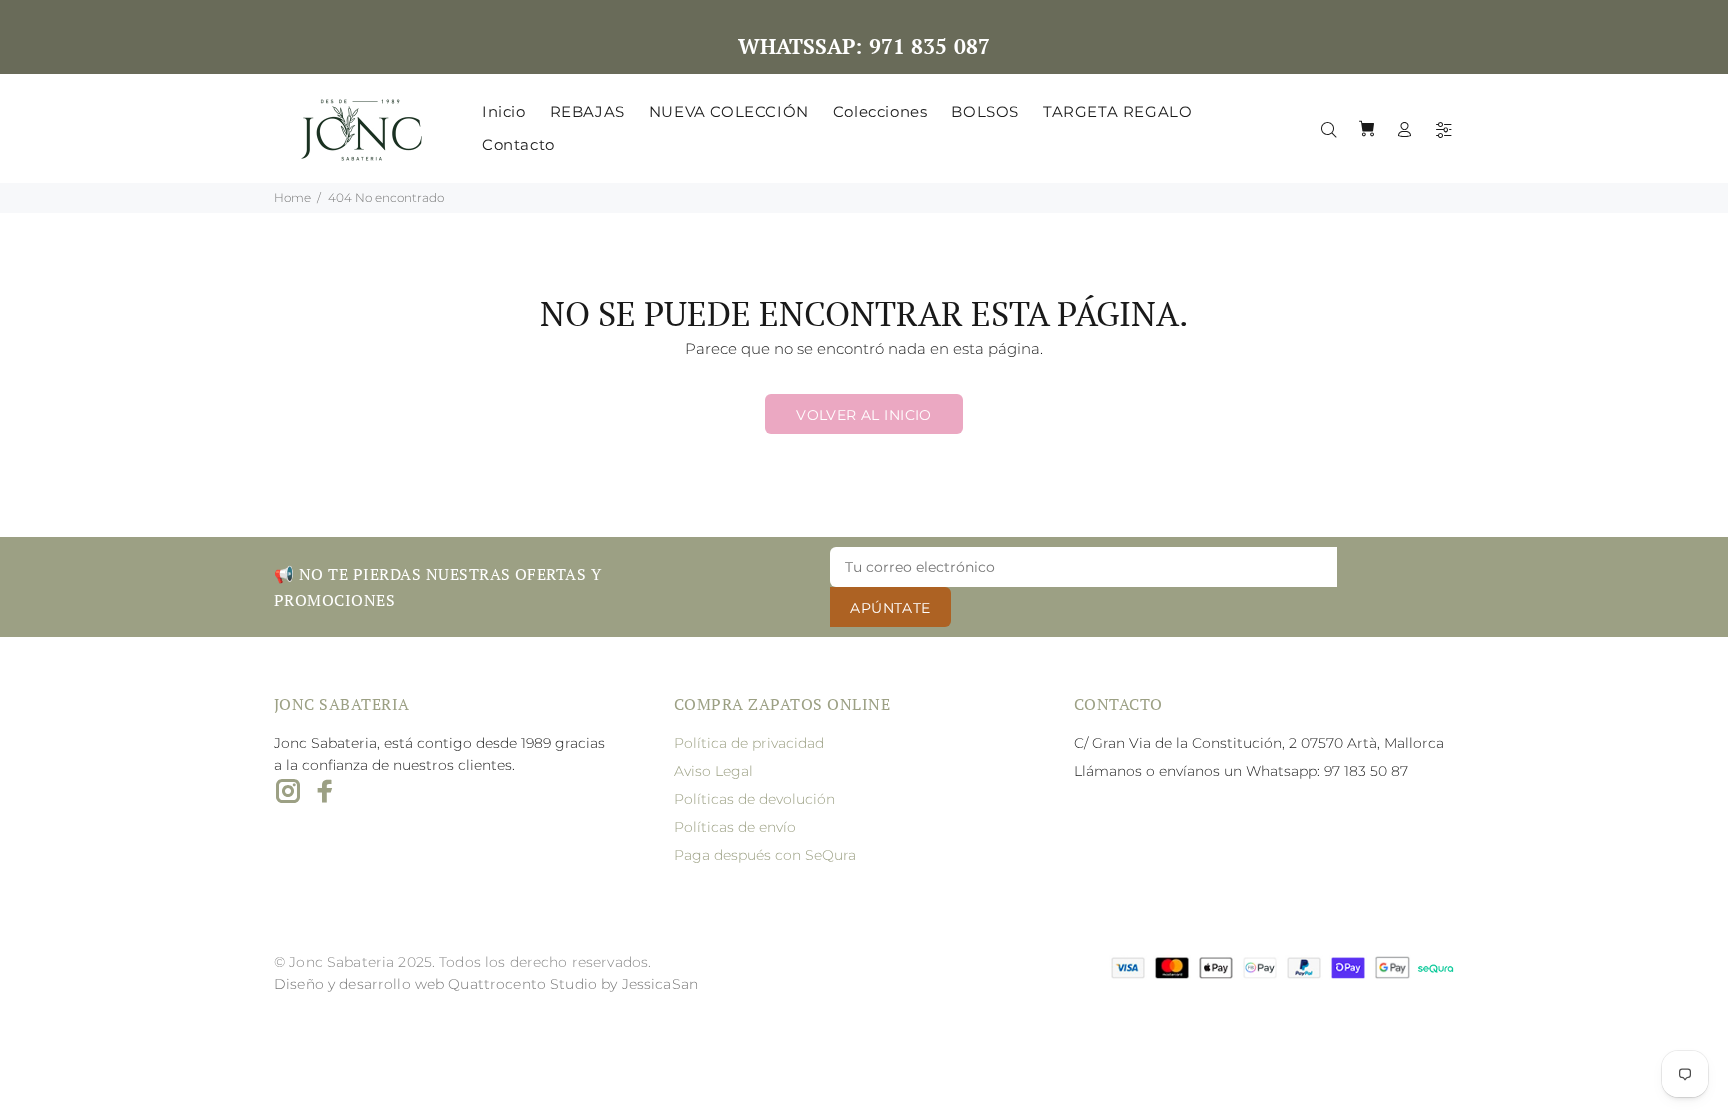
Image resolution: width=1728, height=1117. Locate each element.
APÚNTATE (890, 608)
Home (292, 197)
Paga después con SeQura (765, 855)
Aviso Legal (713, 771)
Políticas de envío (735, 827)
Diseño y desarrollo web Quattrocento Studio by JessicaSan (486, 984)
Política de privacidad (749, 743)
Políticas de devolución (754, 799)
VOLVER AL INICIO (864, 415)
